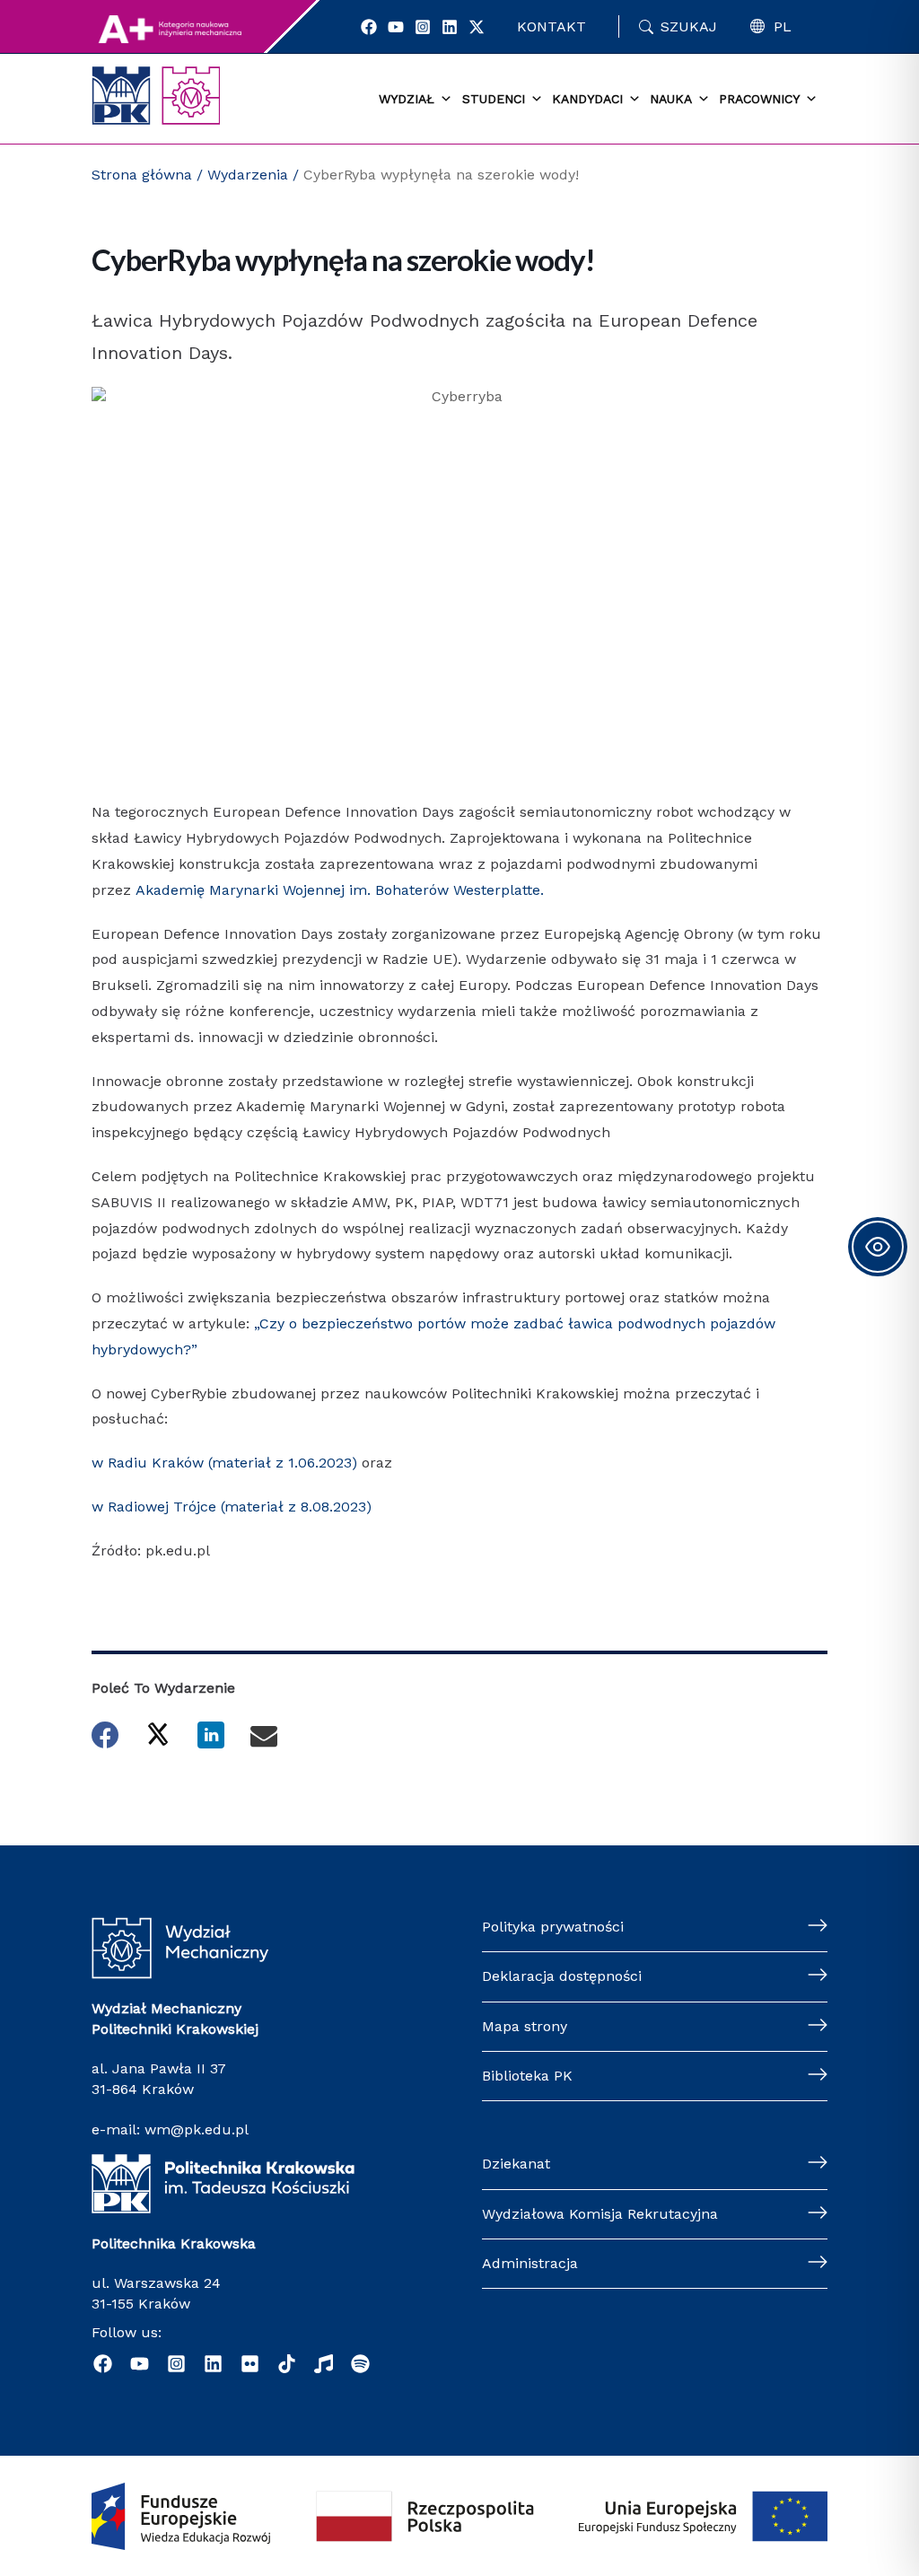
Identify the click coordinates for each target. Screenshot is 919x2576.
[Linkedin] (450, 27)
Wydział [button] (407, 99)
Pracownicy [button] (759, 99)
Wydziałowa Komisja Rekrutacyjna (600, 2214)
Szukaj (689, 26)
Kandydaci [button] (587, 99)
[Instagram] (423, 27)
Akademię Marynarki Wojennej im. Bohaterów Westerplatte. (340, 890)
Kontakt (551, 26)
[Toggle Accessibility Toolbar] (878, 1247)
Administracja (530, 2263)
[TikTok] (287, 2364)
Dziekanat (516, 2164)
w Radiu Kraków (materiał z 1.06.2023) (224, 1463)
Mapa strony (525, 2026)
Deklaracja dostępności (562, 1976)
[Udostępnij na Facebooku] (105, 1735)
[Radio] (324, 2364)
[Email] (264, 1735)
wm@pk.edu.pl (197, 2129)
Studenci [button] (494, 99)
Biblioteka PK (527, 2076)
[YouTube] (396, 27)
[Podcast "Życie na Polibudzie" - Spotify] (360, 2364)
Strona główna (142, 175)
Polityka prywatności (553, 1927)
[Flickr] (250, 2364)
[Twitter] (477, 27)
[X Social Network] (158, 1733)
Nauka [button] (671, 99)
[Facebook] (369, 27)
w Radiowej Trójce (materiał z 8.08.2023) (232, 1507)
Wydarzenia (248, 175)
